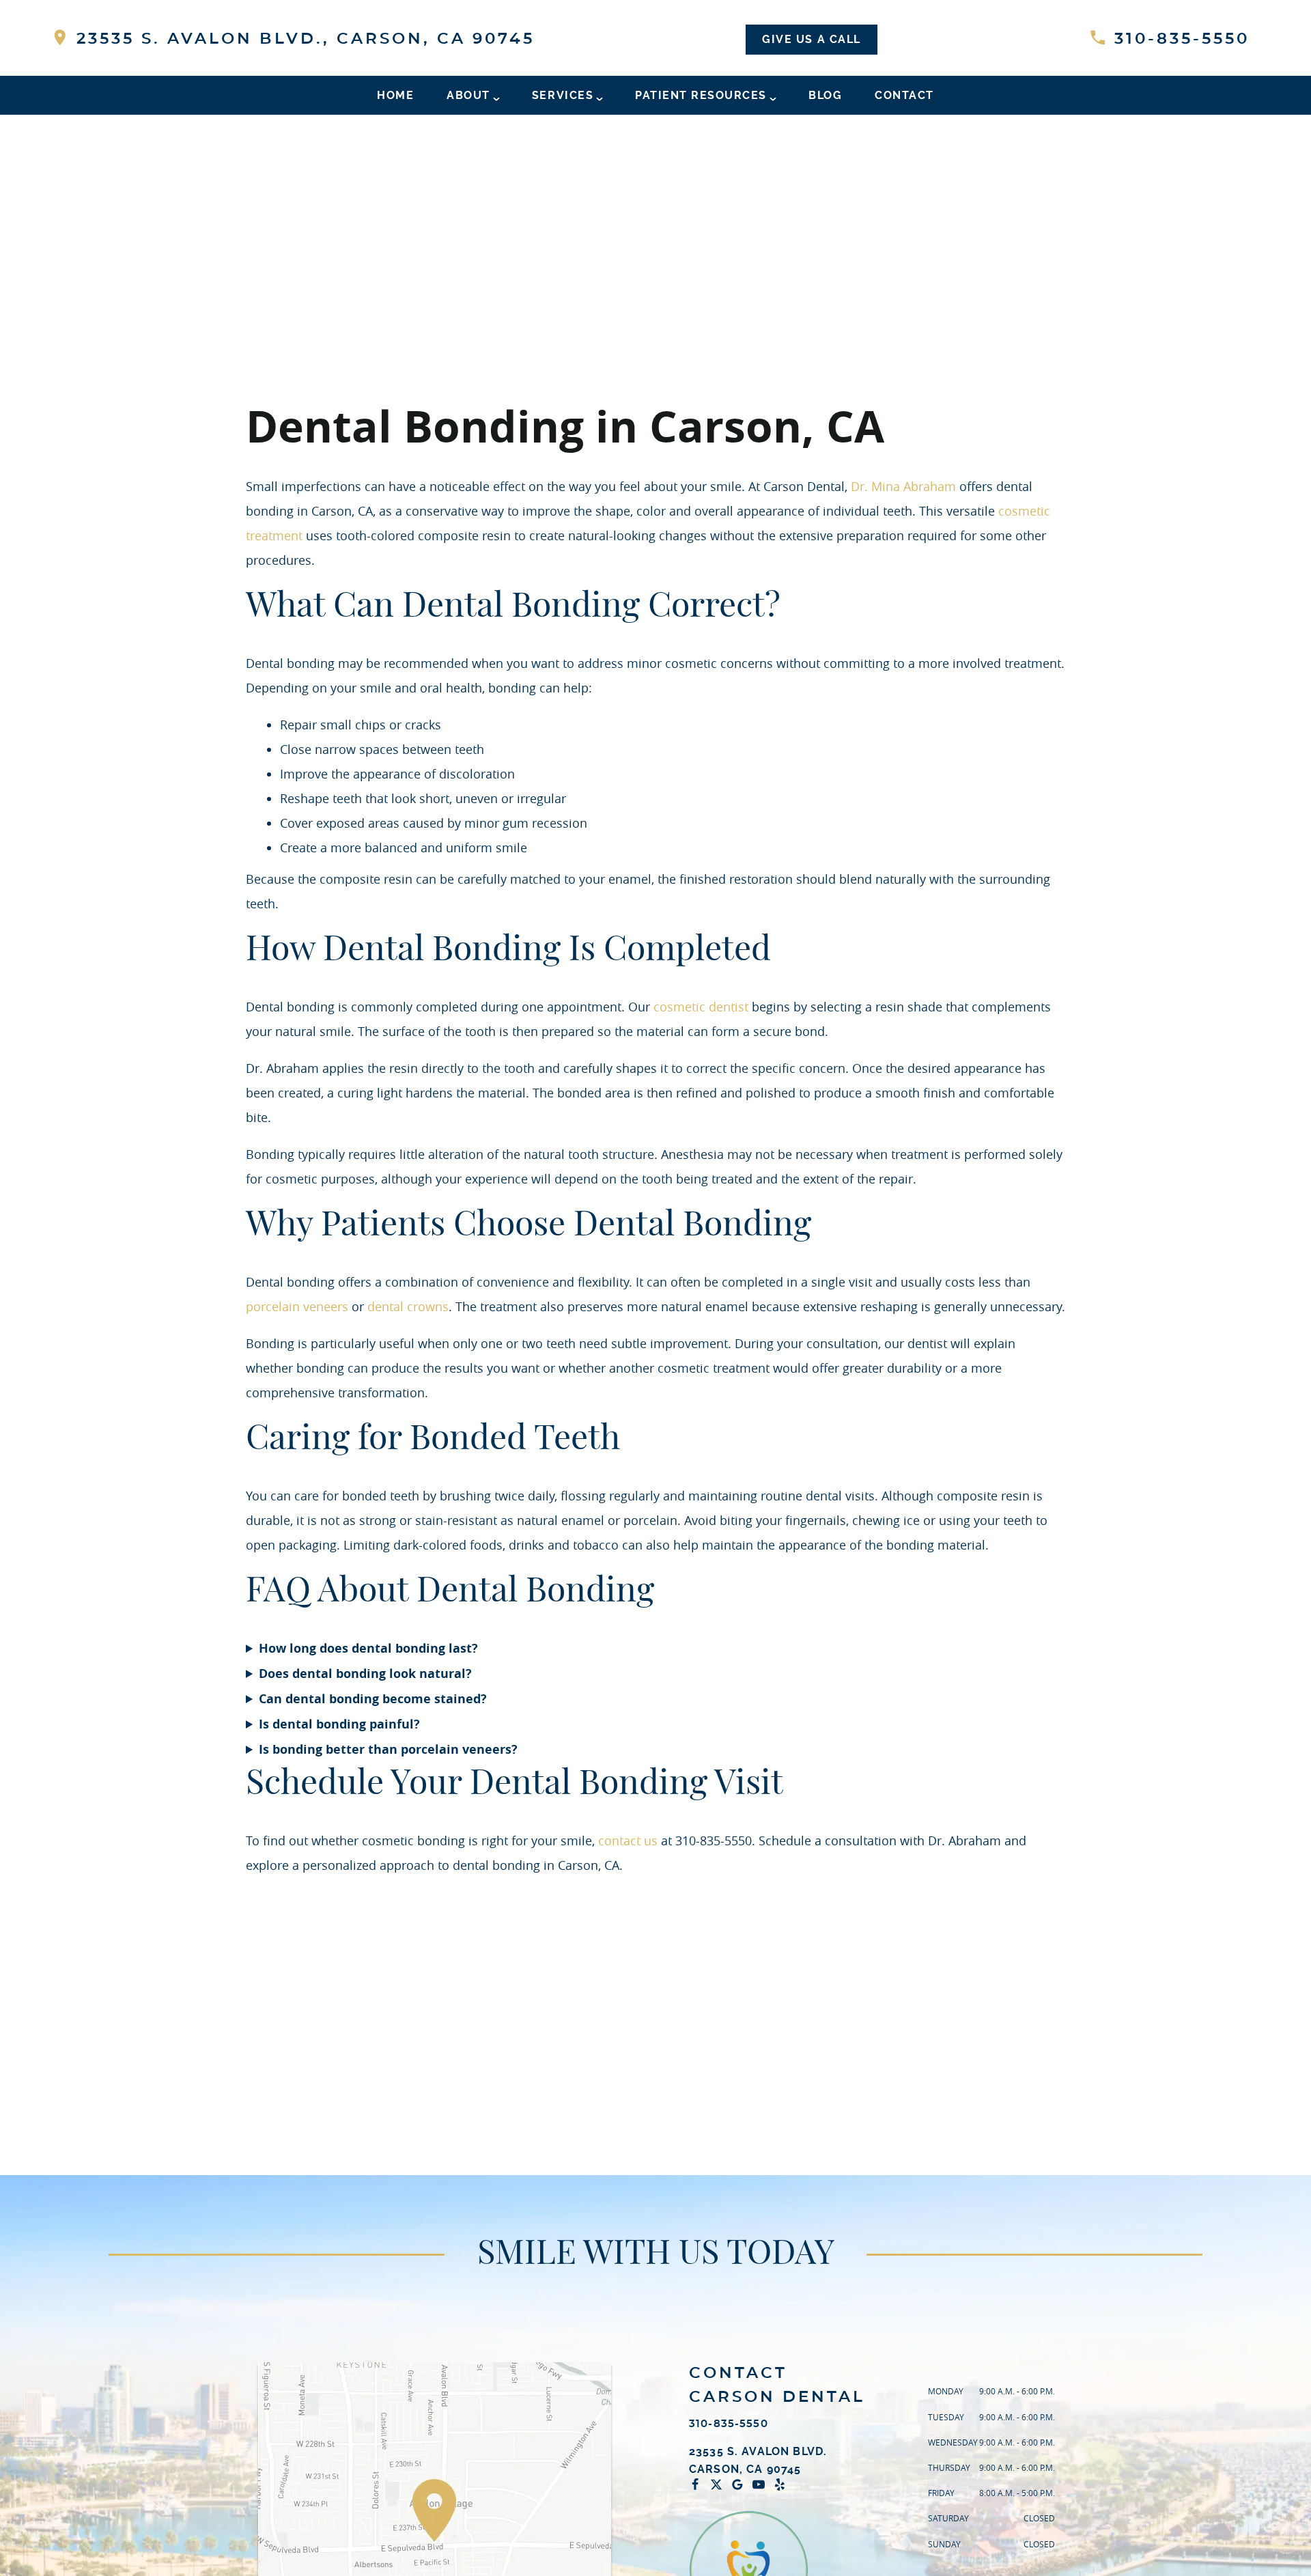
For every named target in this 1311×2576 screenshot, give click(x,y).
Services (563, 95)
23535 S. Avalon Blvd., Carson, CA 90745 (302, 39)
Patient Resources (701, 95)
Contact (904, 95)
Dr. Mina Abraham (903, 486)
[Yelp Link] (783, 2484)
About (468, 95)
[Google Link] (741, 2484)
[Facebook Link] (699, 2484)
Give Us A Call (811, 39)
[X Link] (720, 2484)
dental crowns (408, 1306)
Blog (825, 95)
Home (395, 95)
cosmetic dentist (701, 1007)
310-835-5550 (1179, 39)
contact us (628, 1840)
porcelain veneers (297, 1306)
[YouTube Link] (762, 2484)
